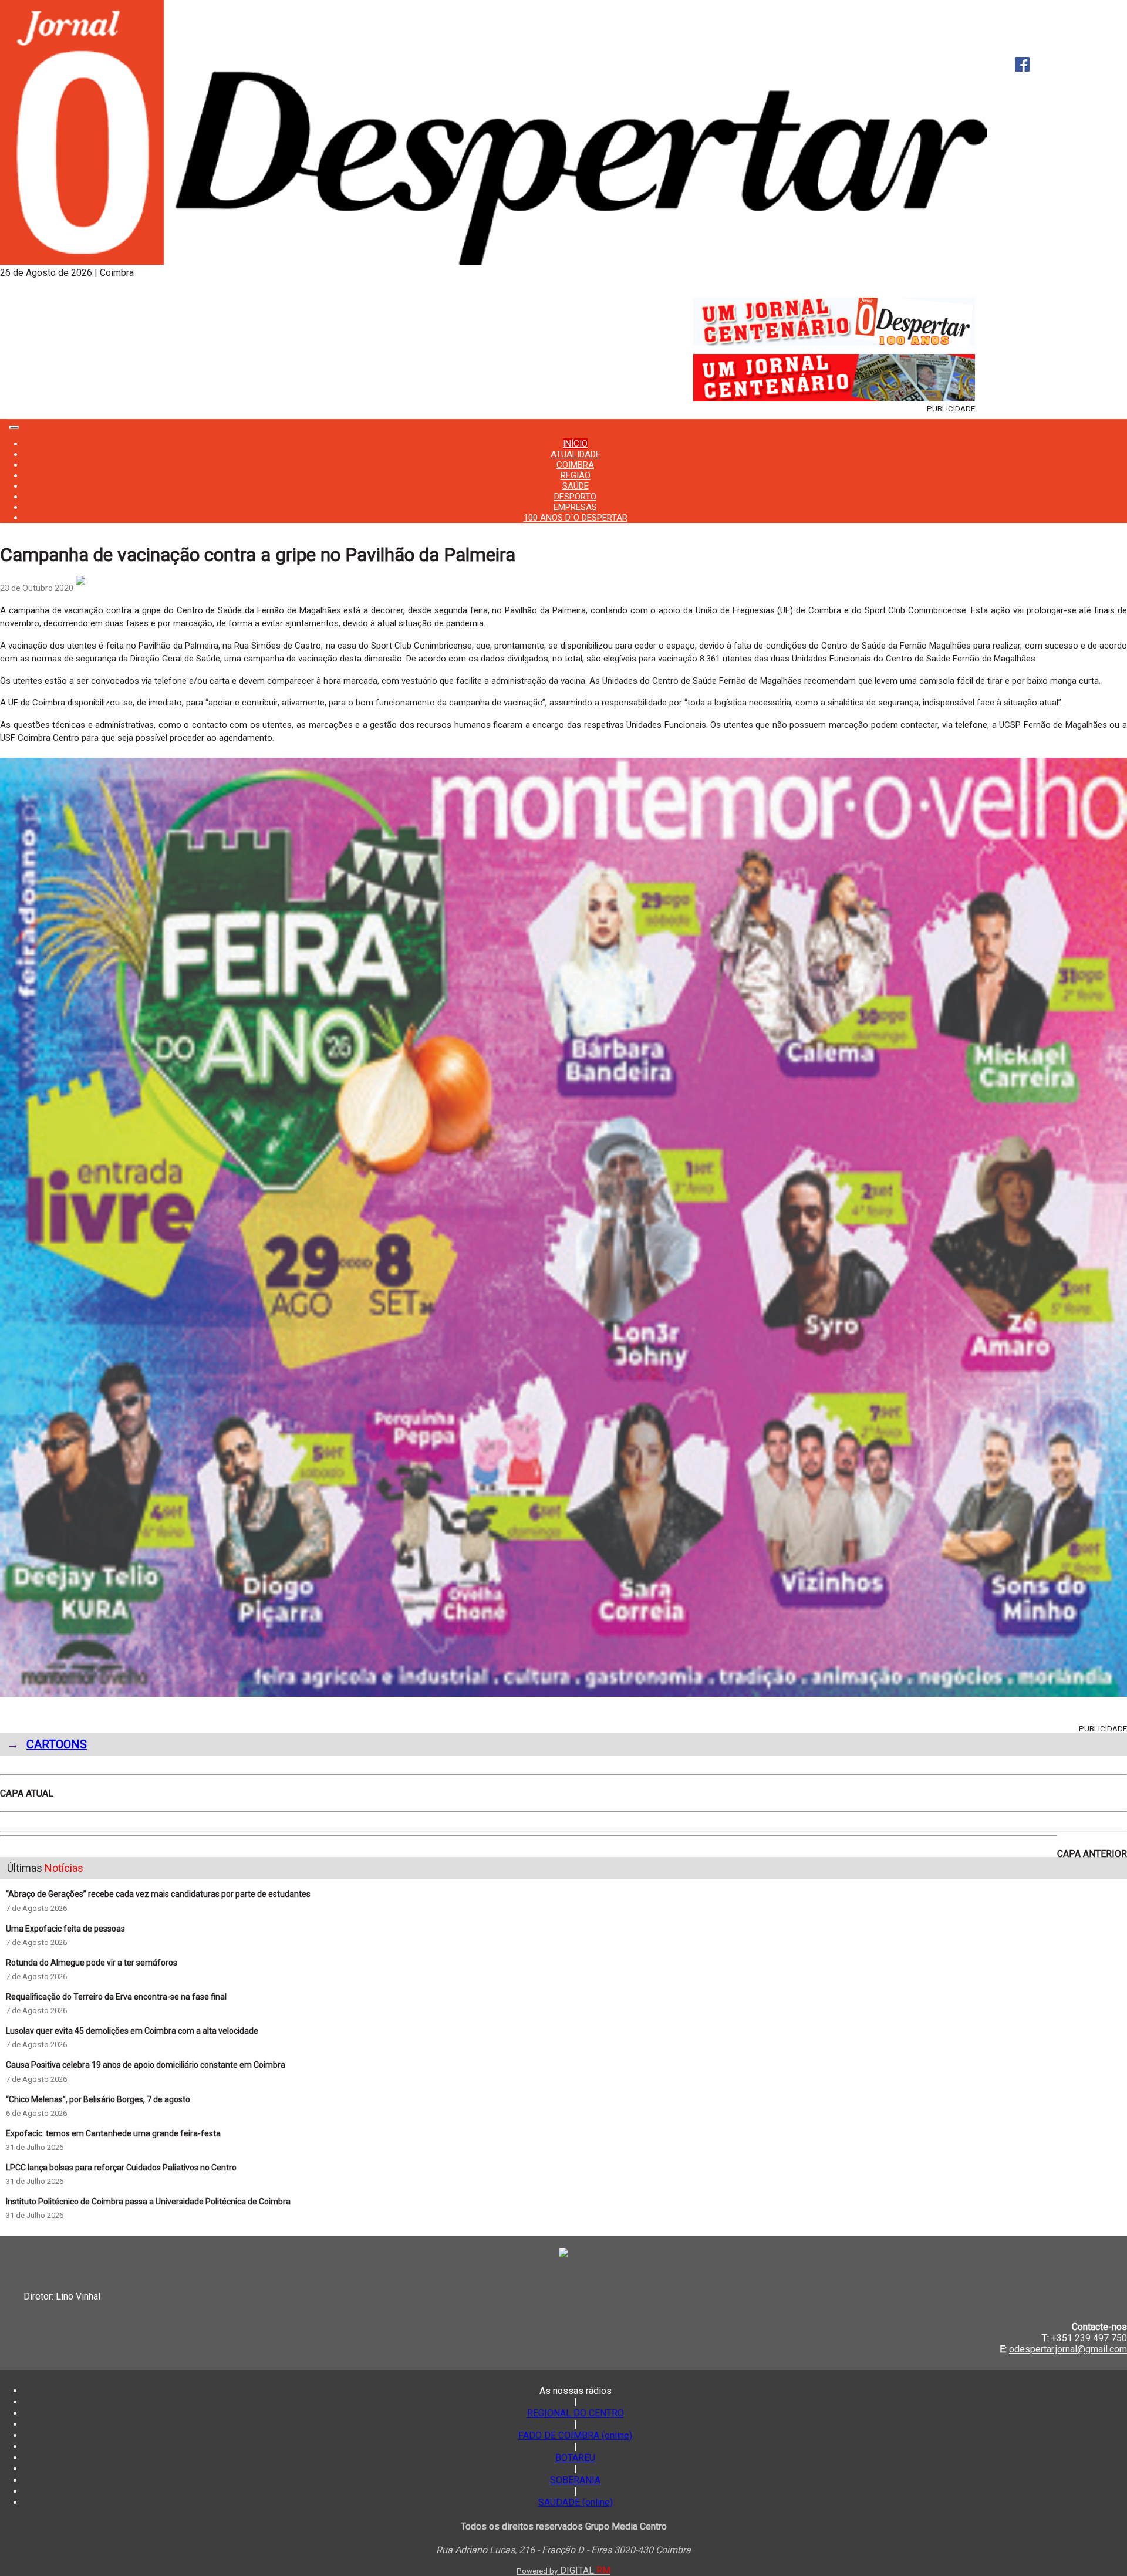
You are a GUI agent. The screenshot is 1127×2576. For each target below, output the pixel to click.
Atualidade (576, 454)
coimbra (575, 465)
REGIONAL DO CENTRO (576, 2413)
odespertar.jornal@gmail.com (1068, 2349)
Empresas (575, 507)
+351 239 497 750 (1089, 2338)
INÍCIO (575, 444)
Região (576, 475)
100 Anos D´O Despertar (576, 518)
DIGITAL (563, 2570)
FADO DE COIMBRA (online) (575, 2435)
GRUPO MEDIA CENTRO (1060, 11)
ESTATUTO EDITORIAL (1057, 28)
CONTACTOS (1040, 45)
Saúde (576, 486)
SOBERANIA (575, 2480)
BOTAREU (575, 2458)
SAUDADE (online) (576, 2502)
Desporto (575, 497)
